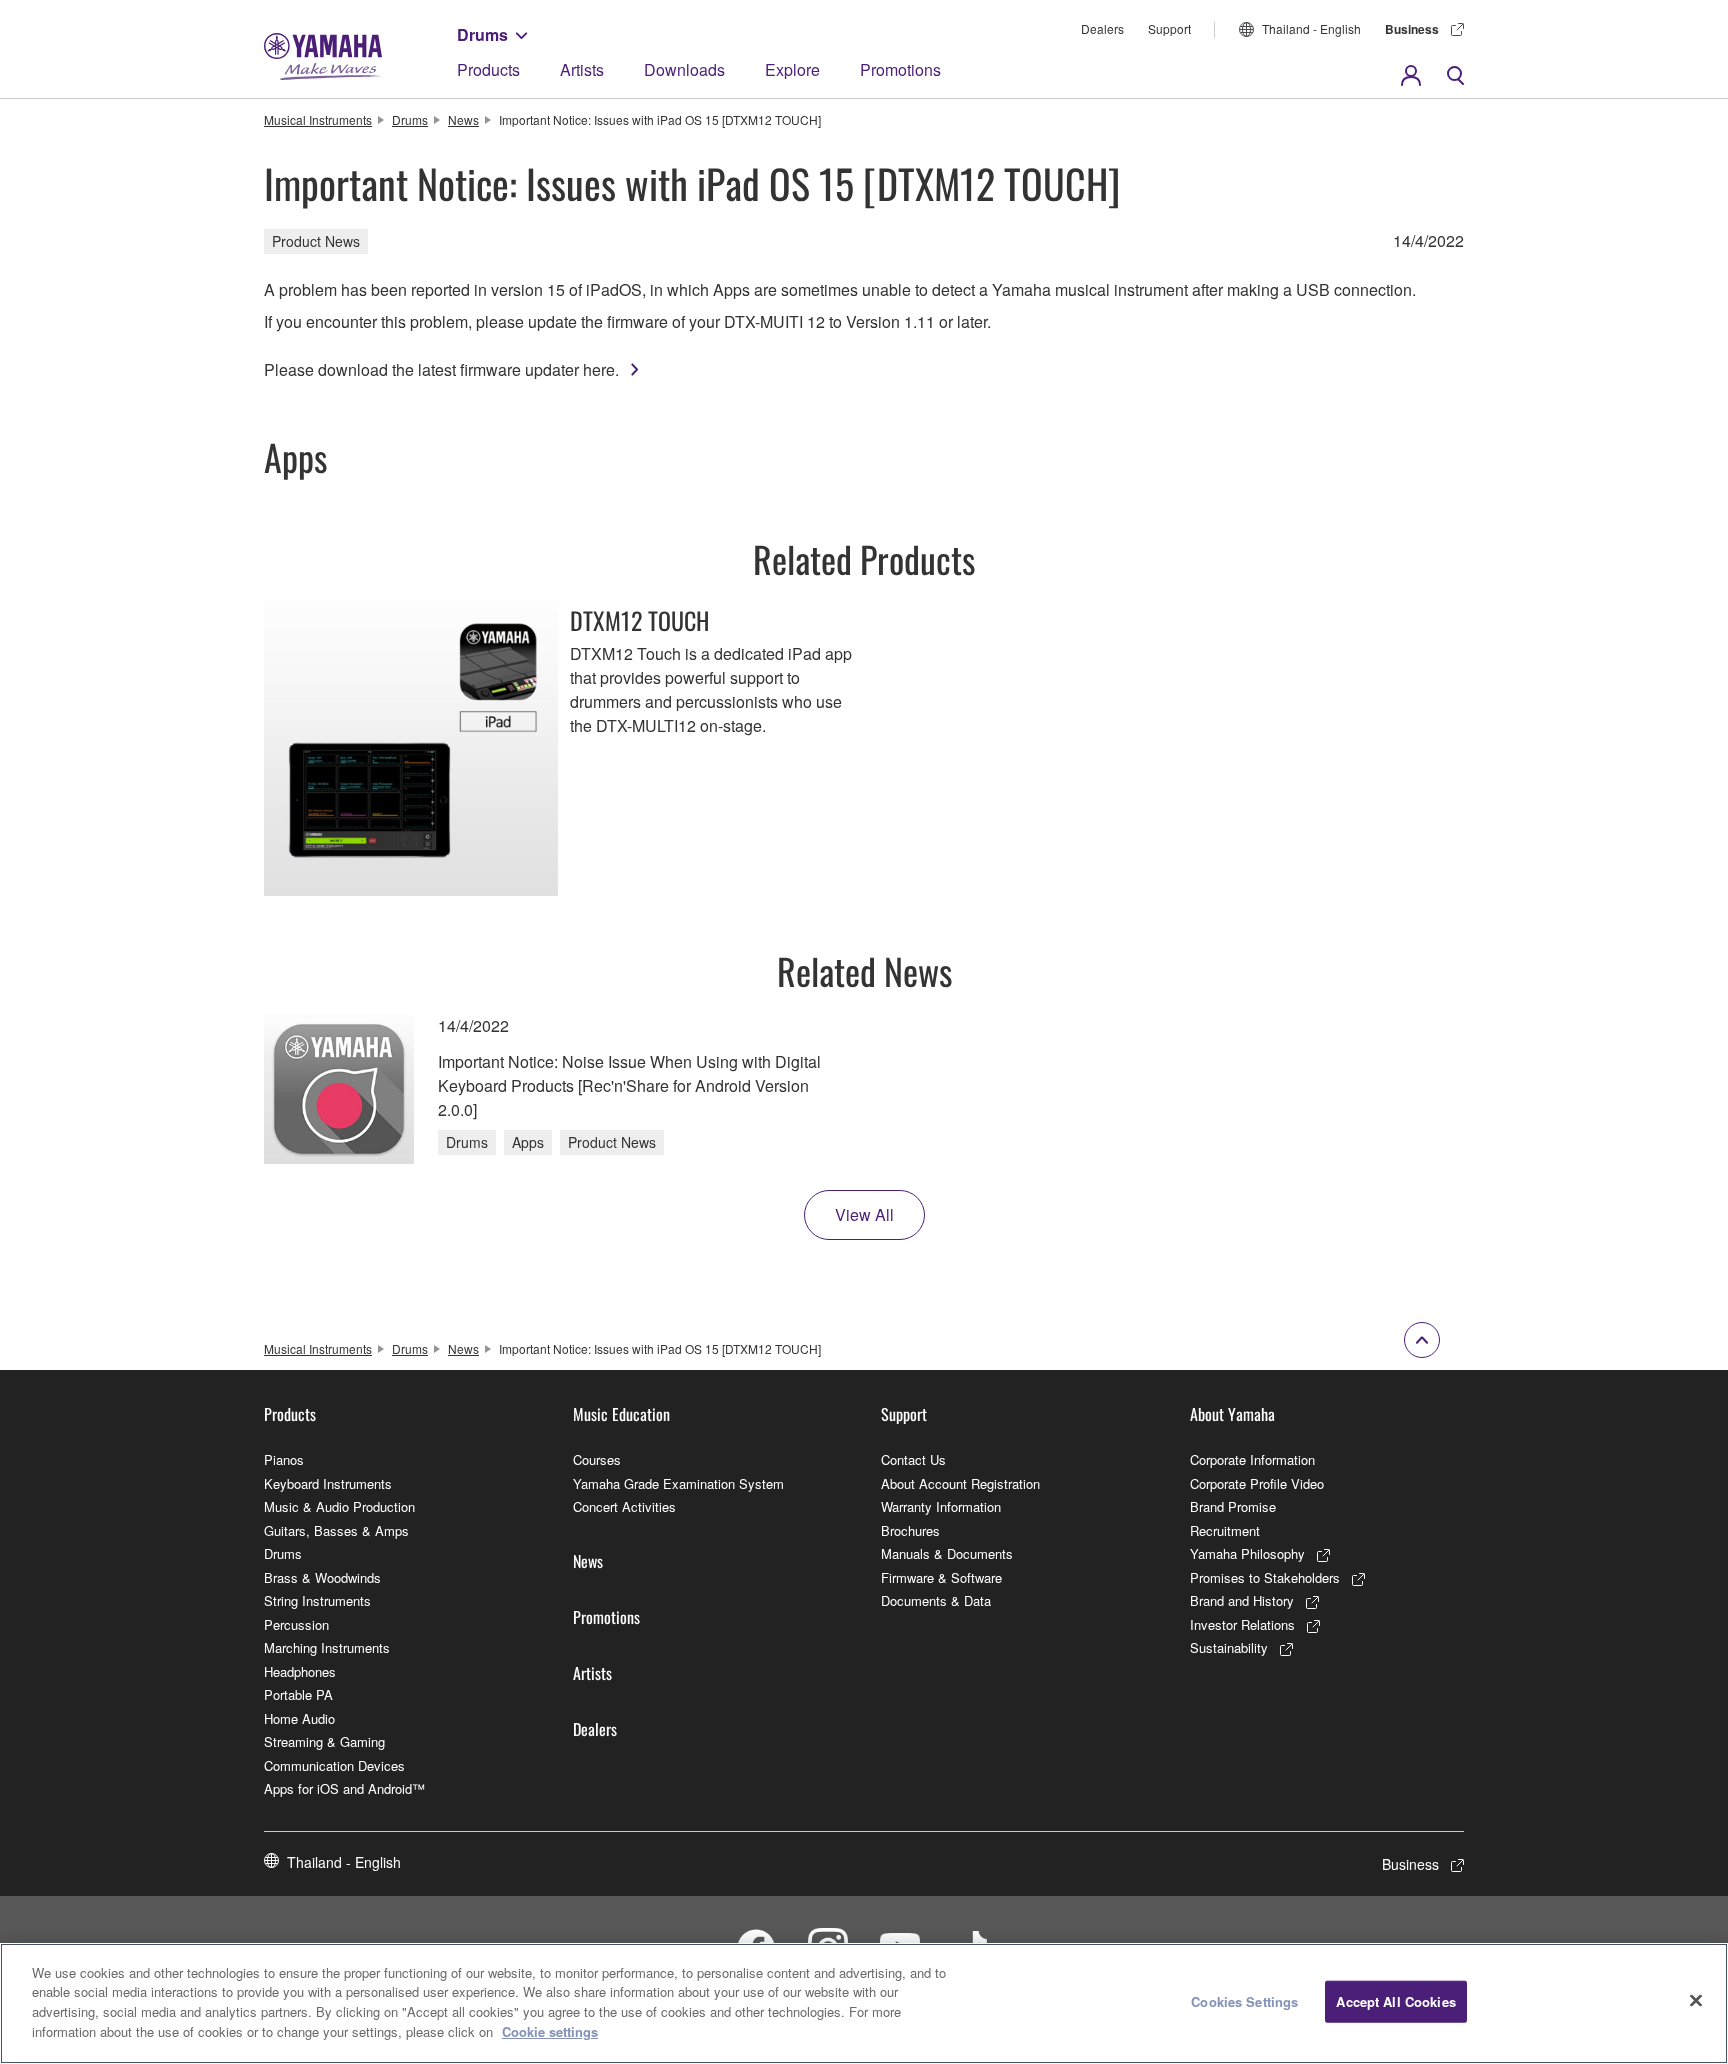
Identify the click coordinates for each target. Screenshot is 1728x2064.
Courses (597, 1459)
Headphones (300, 1671)
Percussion (296, 1624)
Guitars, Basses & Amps (336, 1530)
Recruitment (1225, 1530)
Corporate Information (1252, 1459)
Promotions (900, 69)
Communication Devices (334, 1765)
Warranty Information (941, 1506)
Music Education (621, 1414)
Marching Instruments (327, 1647)
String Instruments (317, 1600)
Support (1169, 28)
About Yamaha (1232, 1414)
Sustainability (1229, 1647)
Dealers (1102, 28)
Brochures (910, 1530)
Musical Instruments (318, 119)
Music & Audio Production (339, 1506)
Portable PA (298, 1694)
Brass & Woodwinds (322, 1577)
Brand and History (1242, 1600)
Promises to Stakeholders (1265, 1577)
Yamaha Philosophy (1247, 1553)
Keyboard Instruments (328, 1483)
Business (1412, 29)
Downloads (684, 69)
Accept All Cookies (1395, 2001)
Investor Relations (1242, 1624)
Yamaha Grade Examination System (678, 1483)
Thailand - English (1311, 28)
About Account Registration (960, 1483)
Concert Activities (624, 1506)
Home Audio (299, 1718)
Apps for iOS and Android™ (344, 1788)
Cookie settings (550, 2030)
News (463, 119)
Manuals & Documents (947, 1553)
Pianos (284, 1459)
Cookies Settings (1244, 2001)
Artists (582, 69)
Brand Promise (1233, 1506)
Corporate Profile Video (1257, 1483)
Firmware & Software (941, 1577)
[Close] (1696, 2001)
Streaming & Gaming (324, 1741)
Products (488, 69)
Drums (482, 34)
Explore (792, 69)
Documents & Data (936, 1600)
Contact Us (913, 1459)
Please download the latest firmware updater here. (441, 369)
